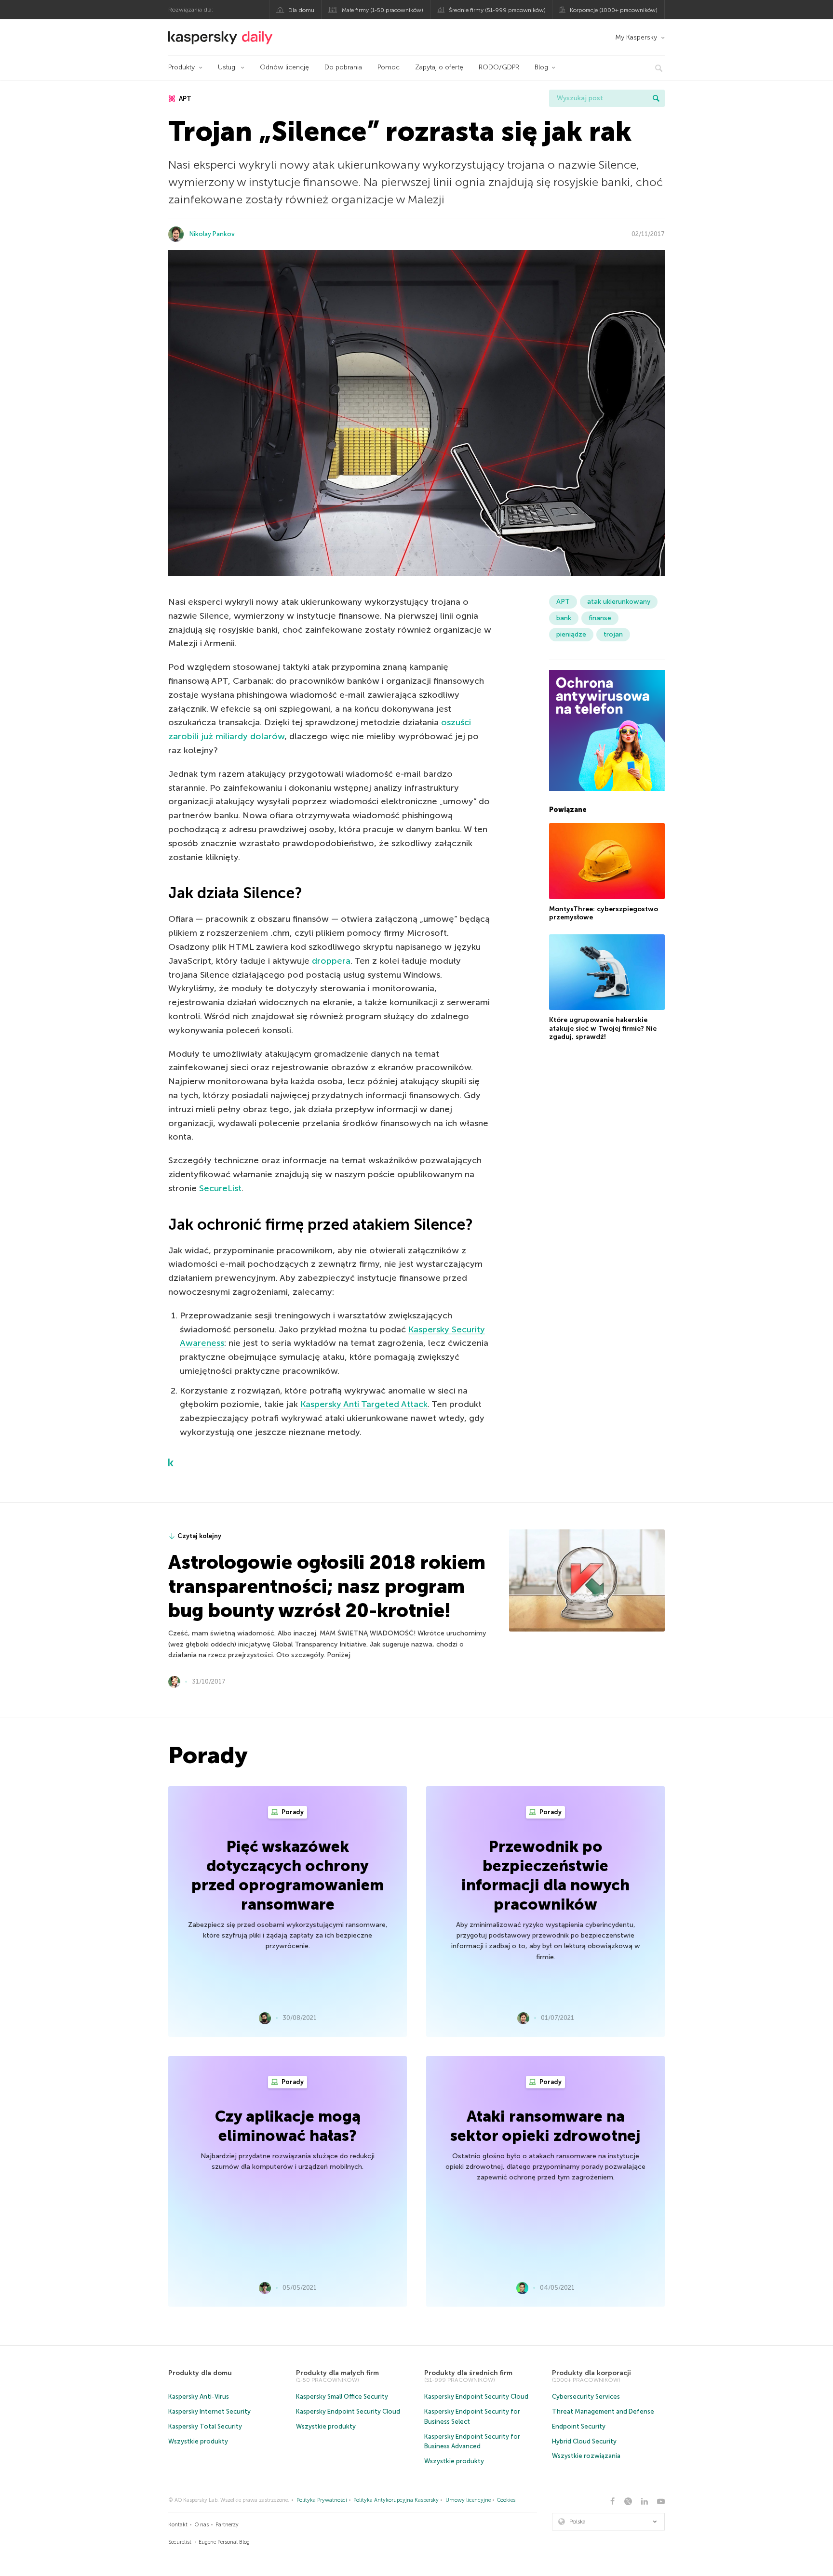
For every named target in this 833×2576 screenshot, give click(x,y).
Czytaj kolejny (199, 1536)
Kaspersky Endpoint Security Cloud (348, 2411)
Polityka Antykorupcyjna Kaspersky (396, 2500)
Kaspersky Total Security (205, 2426)
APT (184, 99)
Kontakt (178, 2525)
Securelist (180, 2542)
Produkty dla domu (200, 2373)
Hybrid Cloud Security (584, 2441)
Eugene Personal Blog (224, 2542)
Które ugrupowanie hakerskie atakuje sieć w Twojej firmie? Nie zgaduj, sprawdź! (603, 1028)
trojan (613, 634)
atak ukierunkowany (619, 602)
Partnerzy (227, 2525)
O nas (202, 2525)
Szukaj (656, 98)
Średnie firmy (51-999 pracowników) (497, 10)
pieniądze (571, 634)
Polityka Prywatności (322, 2500)
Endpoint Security (579, 2426)
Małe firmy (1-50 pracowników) (383, 10)
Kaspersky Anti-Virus (199, 2397)
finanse (600, 618)
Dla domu (301, 10)
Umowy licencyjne (468, 2500)
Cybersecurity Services (586, 2397)
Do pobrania (343, 67)
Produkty (181, 67)
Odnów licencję (284, 67)
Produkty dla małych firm (337, 2373)
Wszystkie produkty (198, 2441)
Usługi (227, 67)
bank (564, 618)
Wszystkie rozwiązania (586, 2456)
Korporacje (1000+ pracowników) (614, 10)
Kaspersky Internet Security (209, 2411)
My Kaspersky (636, 37)
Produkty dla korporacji (591, 2373)
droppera (331, 961)
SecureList (220, 1188)
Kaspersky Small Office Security (342, 2397)
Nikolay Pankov (212, 234)
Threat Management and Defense (603, 2411)
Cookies (506, 2500)
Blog (541, 67)
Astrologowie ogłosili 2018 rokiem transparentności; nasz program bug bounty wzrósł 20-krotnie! (327, 1586)
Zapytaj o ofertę (439, 67)
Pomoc (389, 67)
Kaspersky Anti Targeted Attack (364, 1404)
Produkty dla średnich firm (468, 2373)
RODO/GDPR (499, 67)
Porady (292, 1812)
